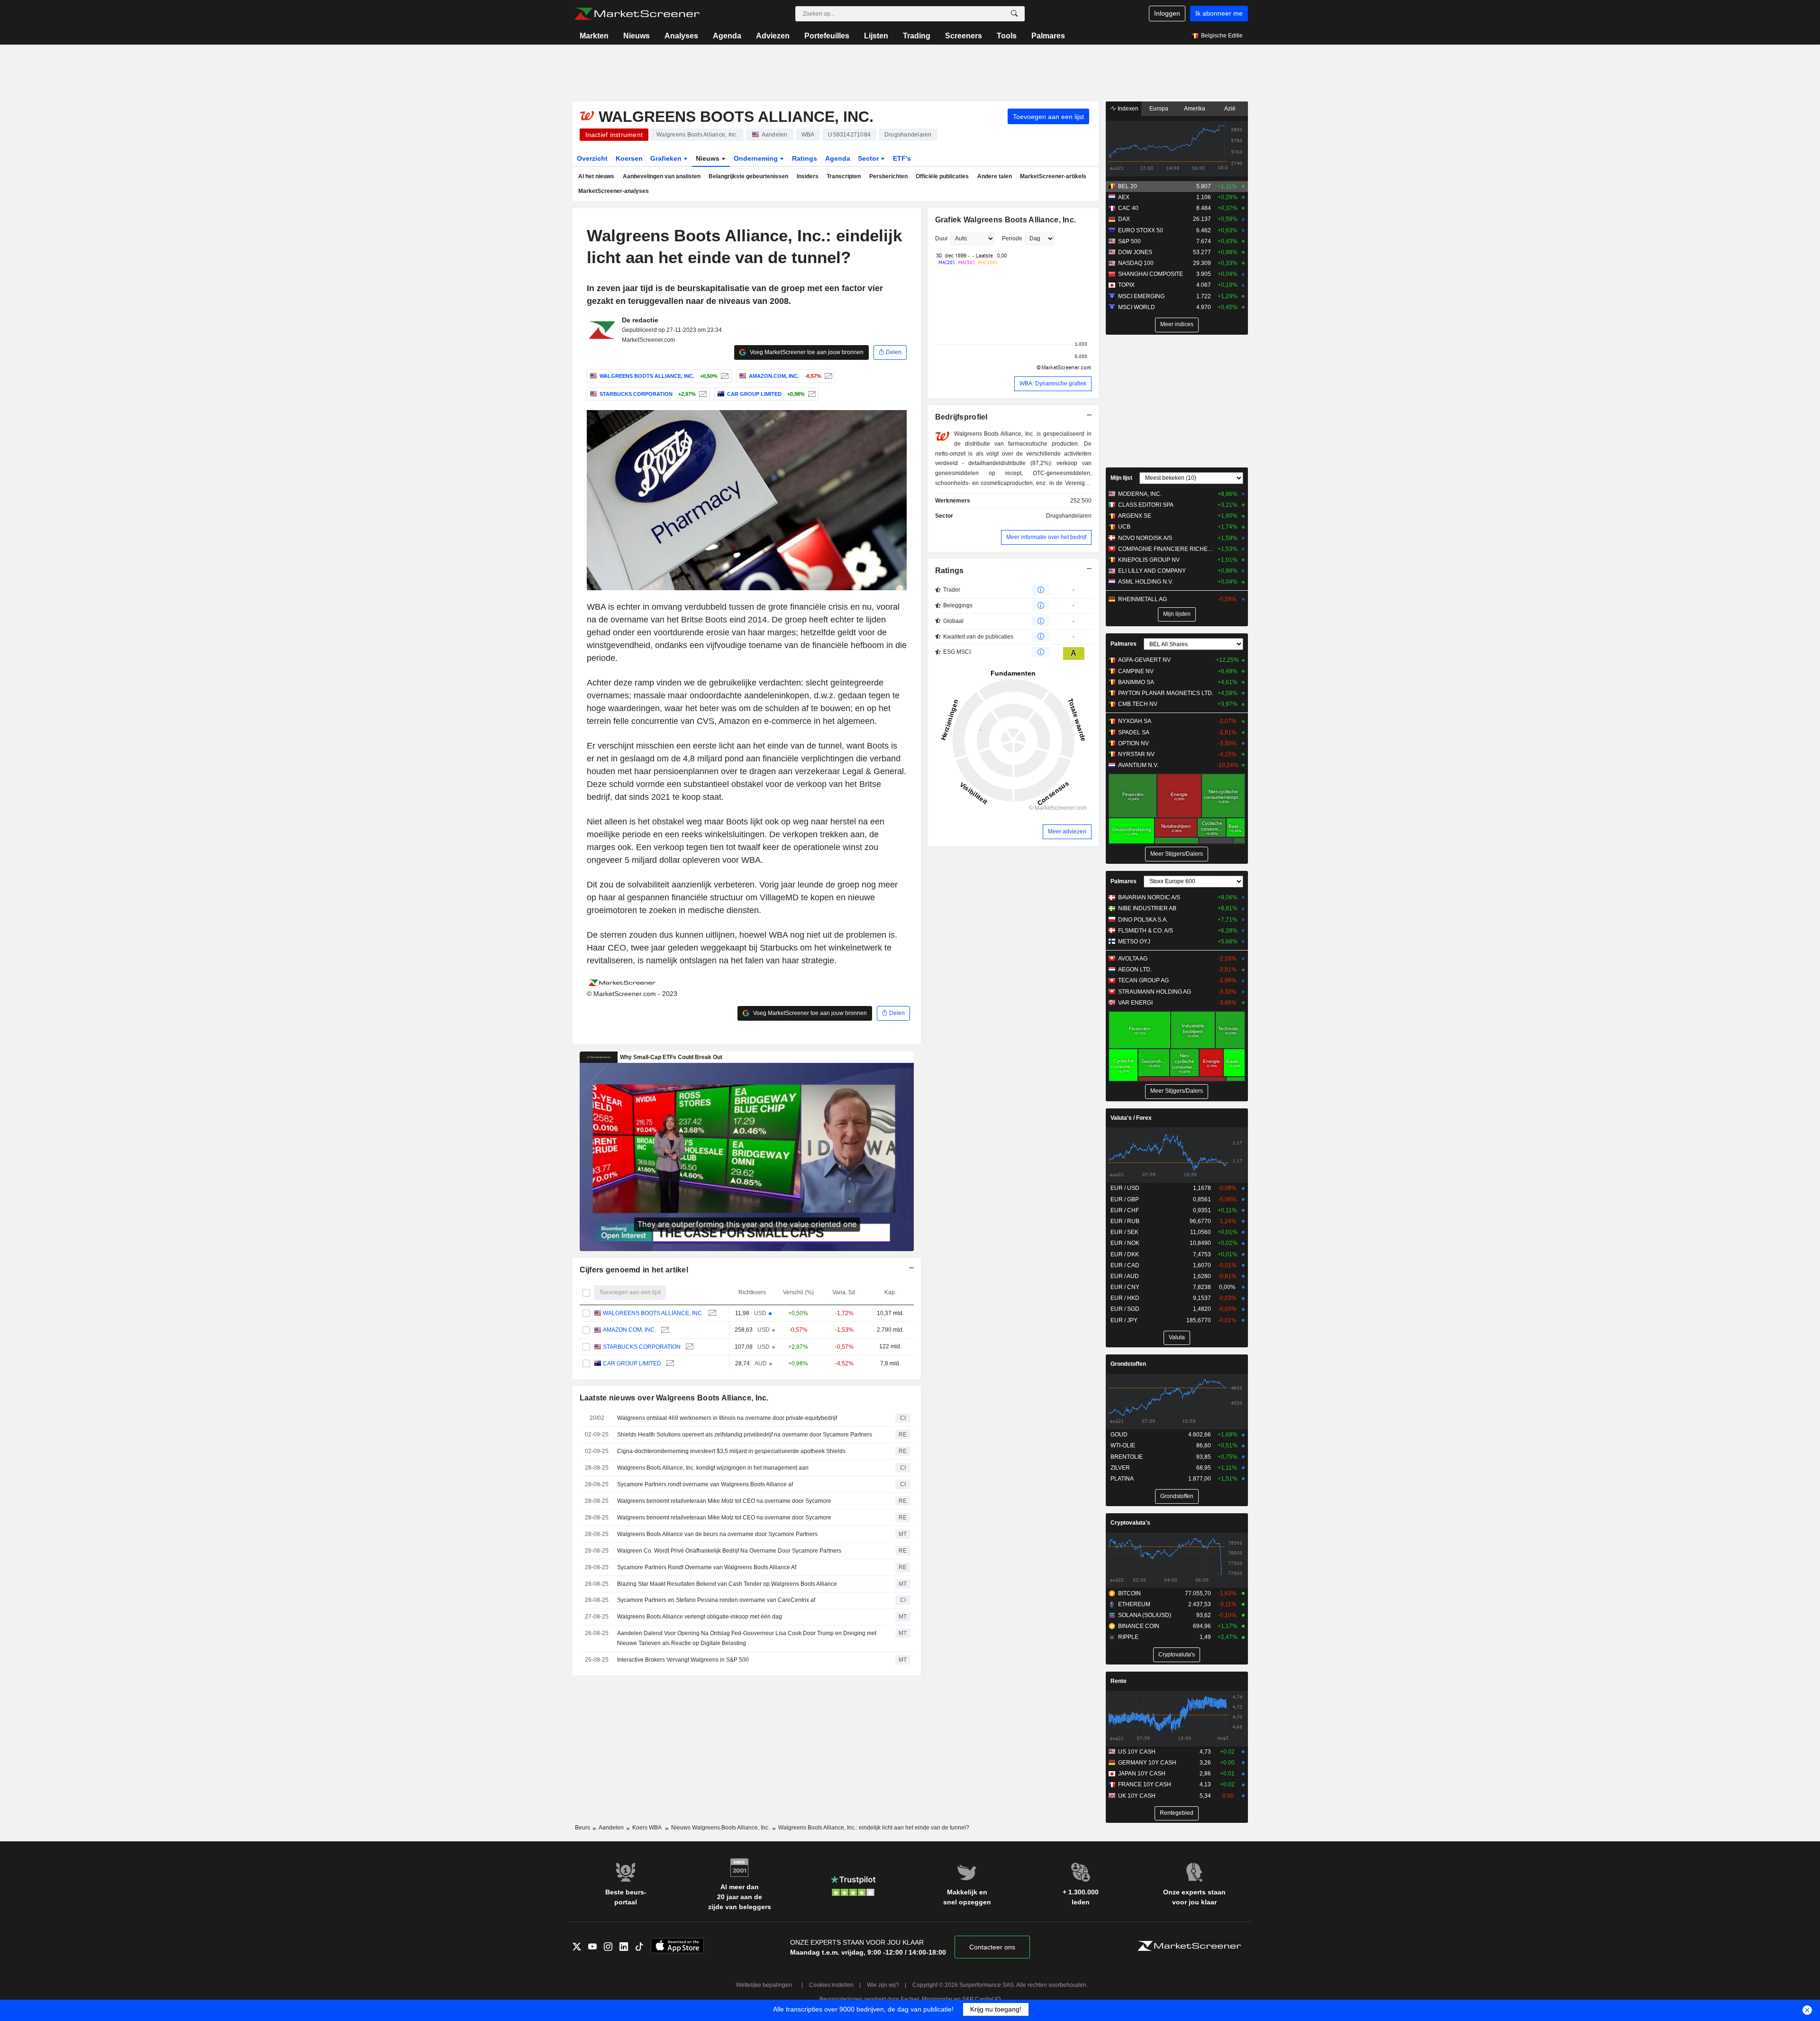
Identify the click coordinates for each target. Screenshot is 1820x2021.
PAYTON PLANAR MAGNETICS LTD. (1166, 693)
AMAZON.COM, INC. (629, 1330)
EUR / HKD (1125, 1298)
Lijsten (876, 36)
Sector (869, 158)
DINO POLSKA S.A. (1143, 920)
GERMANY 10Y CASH (1147, 1763)
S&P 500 (1129, 241)
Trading (917, 36)
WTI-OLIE (1123, 1445)
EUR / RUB (1125, 1221)
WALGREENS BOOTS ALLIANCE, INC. (653, 1313)
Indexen (1127, 109)
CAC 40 (1128, 208)
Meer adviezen (1067, 832)
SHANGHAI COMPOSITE (1151, 274)
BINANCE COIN (1139, 1626)
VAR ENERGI (1135, 1003)
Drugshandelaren (1069, 516)
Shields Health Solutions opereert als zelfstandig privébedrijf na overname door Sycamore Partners (745, 1435)
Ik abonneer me (1219, 13)
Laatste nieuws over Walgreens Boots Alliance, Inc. (674, 1398)
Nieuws (637, 36)
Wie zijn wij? (883, 1985)
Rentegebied (1177, 1813)
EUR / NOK (1125, 1243)
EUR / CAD (1125, 1265)
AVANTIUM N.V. (1138, 765)
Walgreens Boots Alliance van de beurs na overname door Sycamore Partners (717, 1534)
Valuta (1177, 1337)
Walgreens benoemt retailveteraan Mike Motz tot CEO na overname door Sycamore (724, 1501)
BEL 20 (1128, 186)
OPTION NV (1133, 743)
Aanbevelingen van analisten (662, 176)
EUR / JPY (1124, 1320)
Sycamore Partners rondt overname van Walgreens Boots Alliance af (705, 1484)
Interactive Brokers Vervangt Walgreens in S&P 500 (683, 1660)
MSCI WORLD (1137, 307)
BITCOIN (1129, 1593)
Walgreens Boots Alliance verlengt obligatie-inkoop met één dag (700, 1617)
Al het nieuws (596, 176)
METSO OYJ (1134, 942)
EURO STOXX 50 (1141, 230)
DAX (1124, 219)
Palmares (1048, 36)
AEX (1124, 197)
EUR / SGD (1125, 1309)
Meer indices (1177, 324)
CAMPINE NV (1136, 671)
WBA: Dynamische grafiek (1053, 384)
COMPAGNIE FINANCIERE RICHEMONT (1166, 549)
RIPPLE (1128, 1637)
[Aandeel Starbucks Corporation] (702, 394)
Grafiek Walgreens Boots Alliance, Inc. (1006, 220)
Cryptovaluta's (1130, 1523)
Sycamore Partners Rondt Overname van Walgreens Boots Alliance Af (707, 1567)
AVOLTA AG (1133, 959)
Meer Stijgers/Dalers (1177, 854)
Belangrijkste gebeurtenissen (748, 176)
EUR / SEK (1124, 1232)
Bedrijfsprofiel (961, 417)
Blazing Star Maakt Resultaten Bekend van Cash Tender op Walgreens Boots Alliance (727, 1584)
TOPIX (1126, 285)
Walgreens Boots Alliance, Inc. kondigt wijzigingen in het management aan (713, 1468)
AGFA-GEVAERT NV (1144, 660)
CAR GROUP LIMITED (632, 1363)
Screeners (964, 36)
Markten (594, 36)
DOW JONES (1135, 252)
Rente (1119, 1681)
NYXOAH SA (1135, 721)
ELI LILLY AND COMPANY (1152, 571)
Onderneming (757, 158)
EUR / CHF (1125, 1210)
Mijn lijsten (1177, 614)
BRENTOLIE (1127, 1457)
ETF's (902, 158)
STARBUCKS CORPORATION (642, 1347)
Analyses (681, 36)
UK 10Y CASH (1137, 1796)
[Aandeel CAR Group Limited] (811, 394)
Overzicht (592, 158)
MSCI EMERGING (1141, 296)
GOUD (1119, 1435)
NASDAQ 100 (1136, 263)
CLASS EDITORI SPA (1146, 505)
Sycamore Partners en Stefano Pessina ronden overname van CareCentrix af (716, 1600)
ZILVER (1120, 1468)
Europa (1159, 109)
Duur (942, 238)
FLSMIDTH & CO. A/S (1146, 931)
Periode (1012, 238)
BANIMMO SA (1136, 682)
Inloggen (1167, 13)
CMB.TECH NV (1138, 704)
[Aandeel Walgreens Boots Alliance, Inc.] (723, 376)
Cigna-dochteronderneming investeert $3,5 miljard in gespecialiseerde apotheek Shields (731, 1451)
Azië (1230, 109)
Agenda (727, 36)
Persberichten (888, 176)
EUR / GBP (1125, 1199)
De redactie (640, 320)
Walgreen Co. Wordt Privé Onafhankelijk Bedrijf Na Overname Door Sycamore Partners (729, 1551)
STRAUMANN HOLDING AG (1155, 992)
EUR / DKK (1125, 1254)
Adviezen (773, 36)
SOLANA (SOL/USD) (1145, 1615)
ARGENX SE (1135, 516)
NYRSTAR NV (1136, 754)
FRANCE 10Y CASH (1145, 1784)
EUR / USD (1125, 1188)
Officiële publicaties (942, 176)
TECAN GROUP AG (1143, 980)
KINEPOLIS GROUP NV (1149, 560)
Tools (1007, 36)
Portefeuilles (827, 36)
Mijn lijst (1121, 478)
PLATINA (1122, 1479)
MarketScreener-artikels (1053, 176)
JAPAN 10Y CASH (1142, 1774)
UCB (1124, 527)
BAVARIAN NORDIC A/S (1149, 897)
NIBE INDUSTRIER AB (1147, 908)
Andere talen (995, 176)
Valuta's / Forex (1131, 1118)
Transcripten (844, 176)
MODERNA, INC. (1140, 494)
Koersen (629, 158)
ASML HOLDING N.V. (1146, 582)
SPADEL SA (1134, 732)
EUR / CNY (1125, 1287)
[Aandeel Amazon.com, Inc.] (827, 376)
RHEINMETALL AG (1142, 599)
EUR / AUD (1125, 1276)
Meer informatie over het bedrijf (1046, 537)
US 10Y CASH (1137, 1752)
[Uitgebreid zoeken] (1014, 14)
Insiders (808, 176)
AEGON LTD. (1135, 969)
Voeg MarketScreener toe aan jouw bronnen (806, 352)
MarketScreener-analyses (614, 191)
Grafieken (667, 158)
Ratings (805, 158)
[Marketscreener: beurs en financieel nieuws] (637, 14)
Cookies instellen (831, 1985)
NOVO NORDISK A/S (1145, 538)
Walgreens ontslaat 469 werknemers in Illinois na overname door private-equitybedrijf (727, 1418)
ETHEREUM (1134, 1604)
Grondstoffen (1128, 1364)
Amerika (1195, 109)
